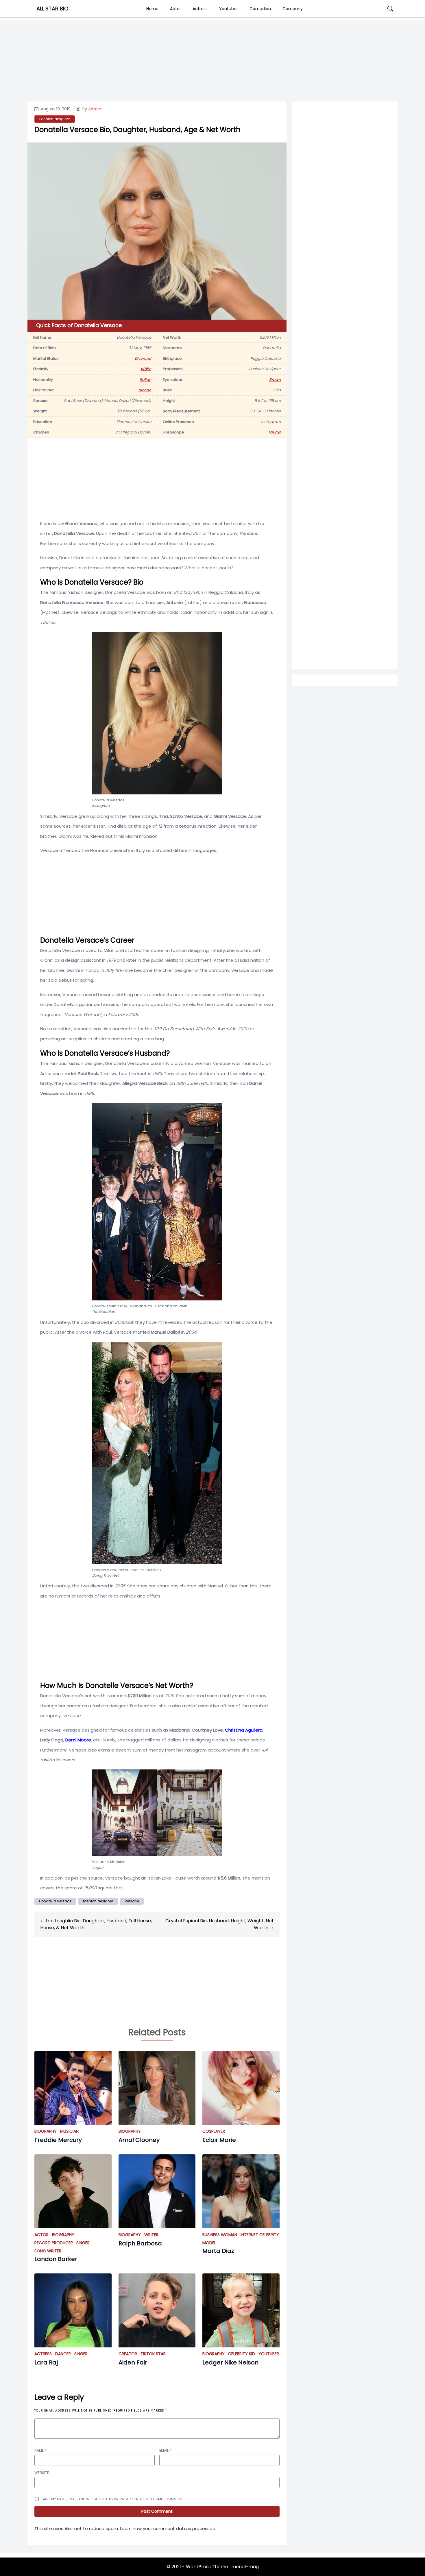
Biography (46, 2131)
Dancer (63, 2354)
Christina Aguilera (244, 1730)
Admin (95, 109)
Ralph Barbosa (140, 2243)
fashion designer (98, 1901)
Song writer (48, 2251)
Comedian (260, 9)
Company (293, 9)
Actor (175, 9)
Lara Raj (46, 2362)
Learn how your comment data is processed (168, 2528)
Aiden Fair (133, 2362)
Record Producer (54, 2243)
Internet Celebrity (260, 2235)
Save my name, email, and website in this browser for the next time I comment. (113, 2499)
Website (42, 2473)
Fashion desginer (55, 119)
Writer (151, 2235)
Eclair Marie (219, 2140)
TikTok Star (153, 2354)
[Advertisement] (345, 339)
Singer (83, 2243)
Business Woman (220, 2235)
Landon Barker (56, 2259)
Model (209, 2243)
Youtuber (229, 9)
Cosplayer (214, 2131)
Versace (132, 1901)
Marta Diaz (218, 2251)
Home (152, 9)
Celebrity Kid (242, 2354)
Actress (200, 9)
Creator (128, 2354)
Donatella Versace (55, 1901)
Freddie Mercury (58, 2140)
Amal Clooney (139, 2140)
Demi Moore (78, 1740)
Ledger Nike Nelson (230, 2362)
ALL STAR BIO (52, 9)
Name (40, 2450)
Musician (69, 2131)
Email (165, 2450)
